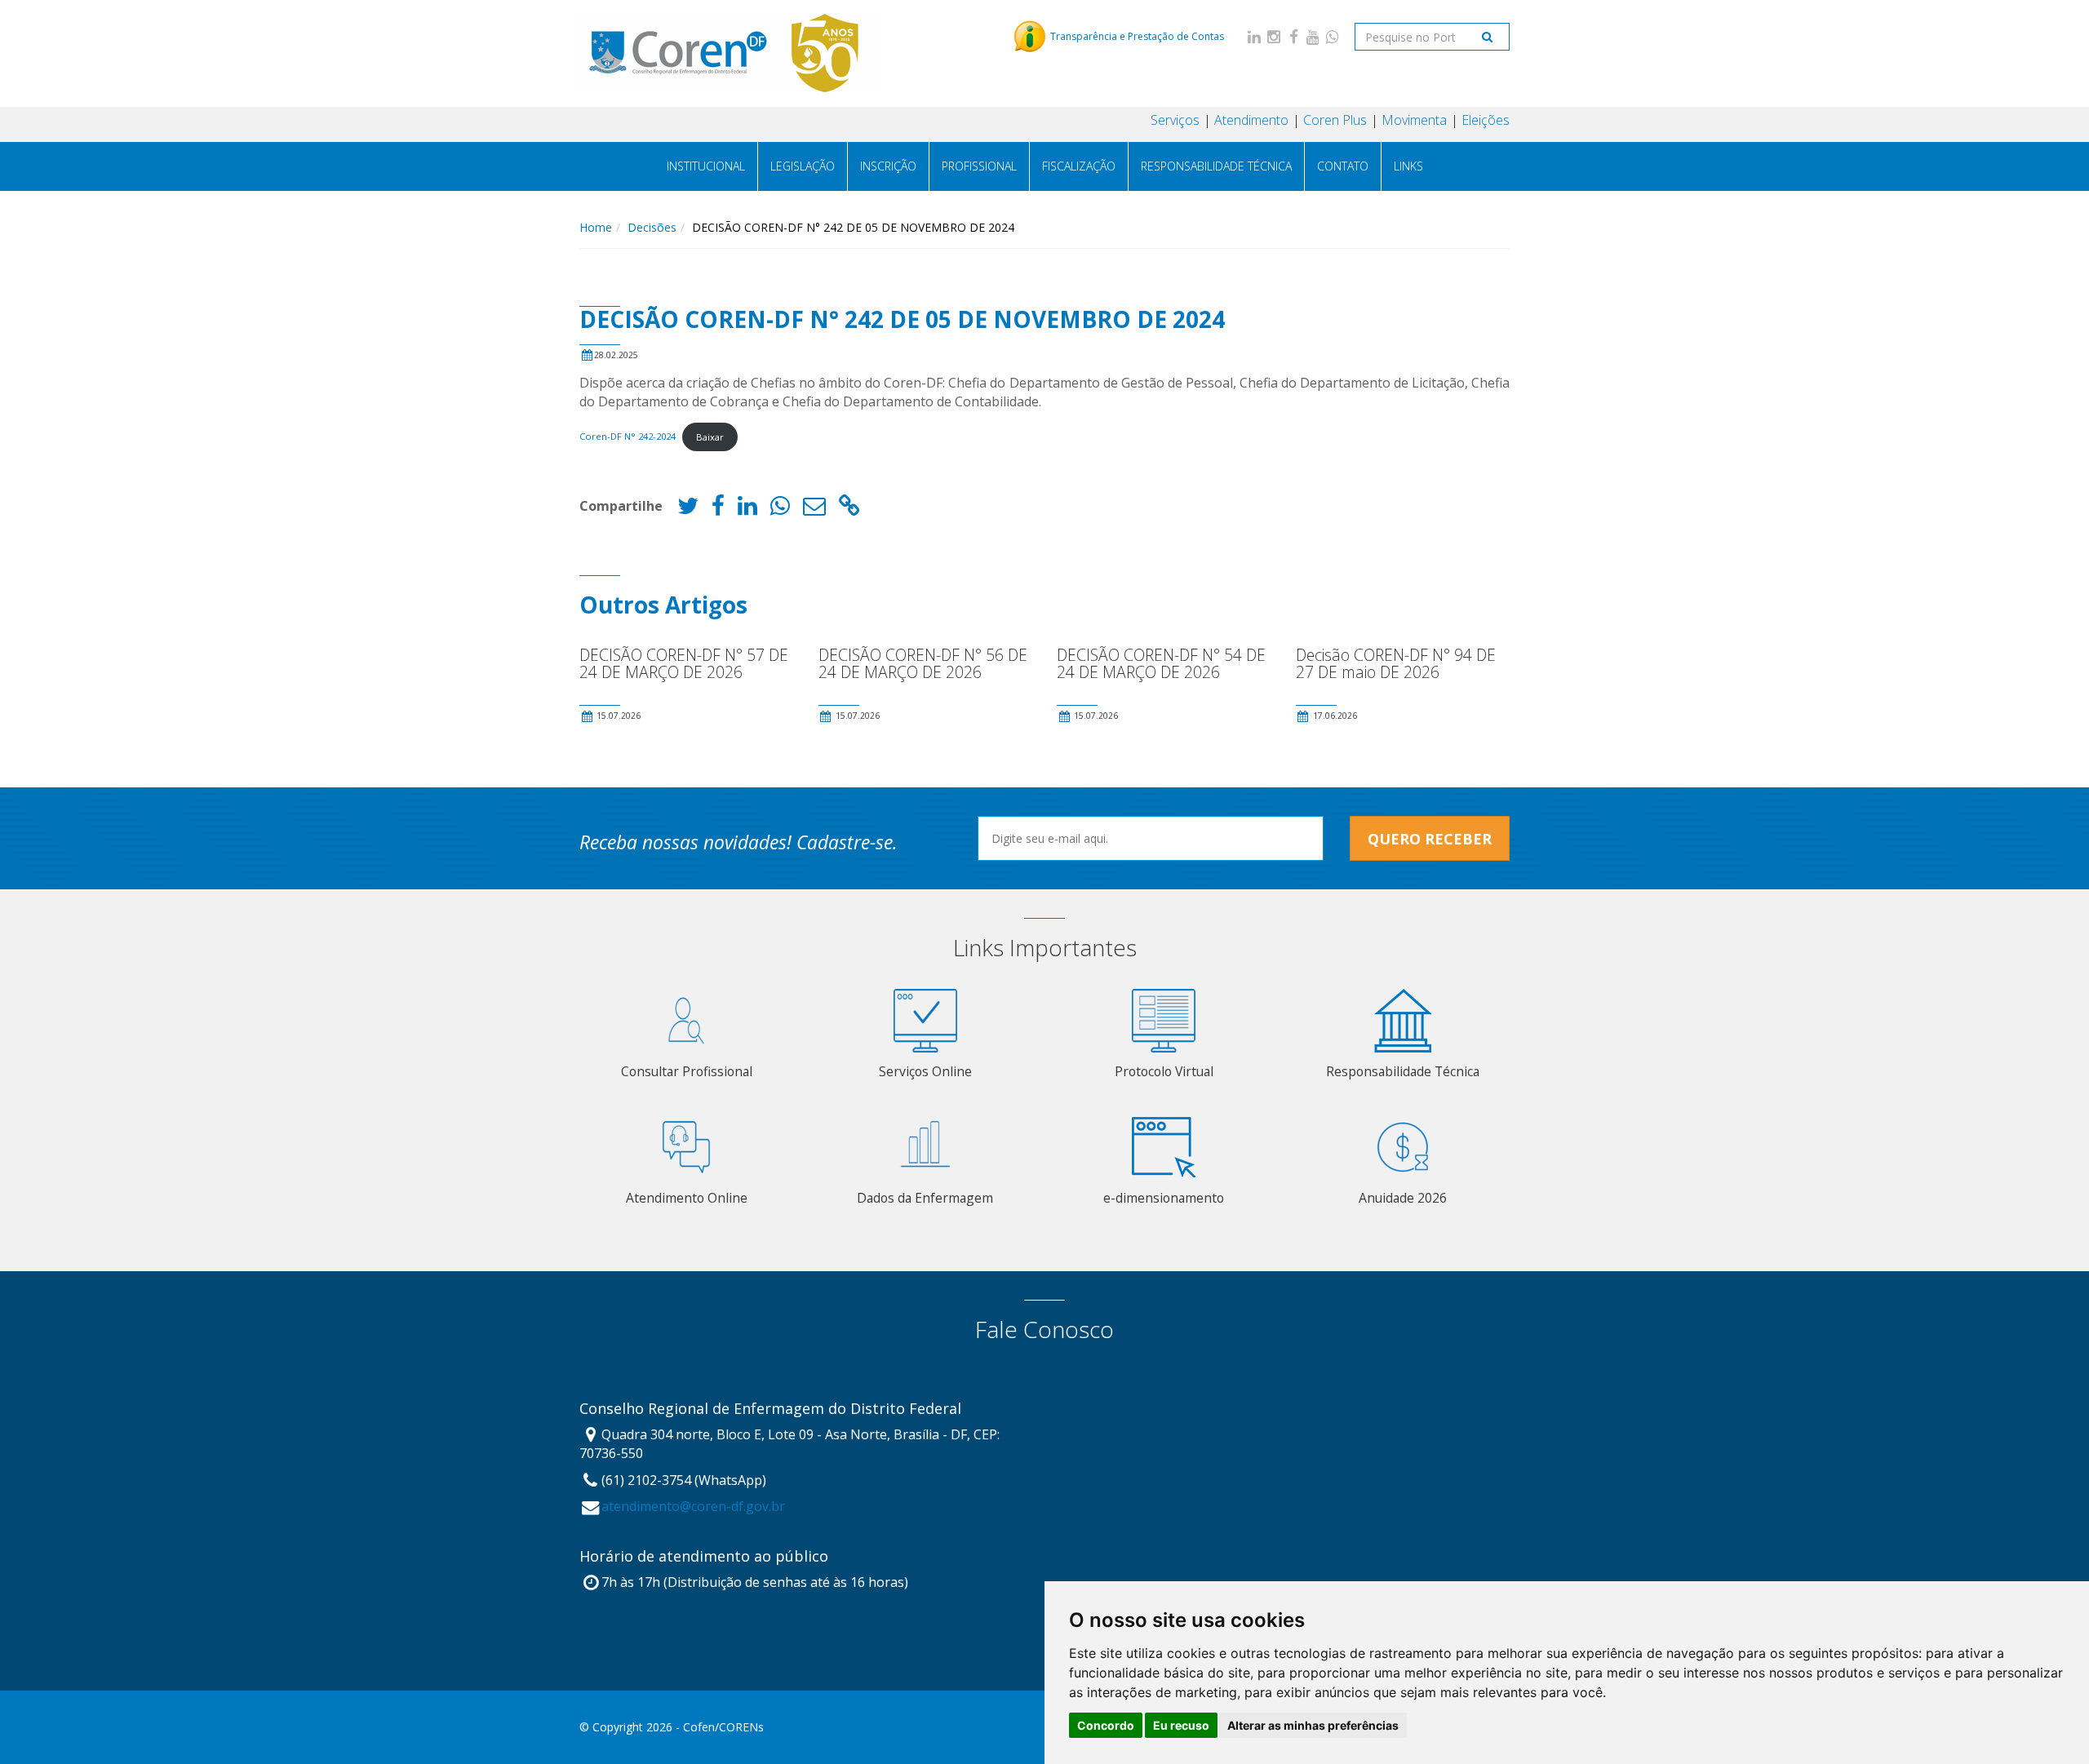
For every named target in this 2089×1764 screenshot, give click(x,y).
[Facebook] (1293, 36)
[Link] (849, 510)
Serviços (1175, 120)
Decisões (652, 227)
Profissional (979, 166)
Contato (1343, 166)
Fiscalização (1079, 166)
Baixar (710, 437)
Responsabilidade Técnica (1216, 166)
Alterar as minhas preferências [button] (1313, 1725)
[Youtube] (1313, 36)
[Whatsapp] (1333, 36)
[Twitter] (688, 510)
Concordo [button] (1106, 1725)
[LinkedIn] (1254, 36)
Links (1408, 166)
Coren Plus (1335, 120)
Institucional (706, 166)
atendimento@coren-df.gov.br (693, 1506)
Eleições (1486, 120)
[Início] (729, 53)
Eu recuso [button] (1181, 1725)
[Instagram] (1274, 36)
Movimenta (1414, 120)
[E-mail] (814, 510)
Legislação (803, 166)
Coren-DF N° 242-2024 (628, 437)
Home (596, 227)
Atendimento (1251, 120)
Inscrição (888, 166)
